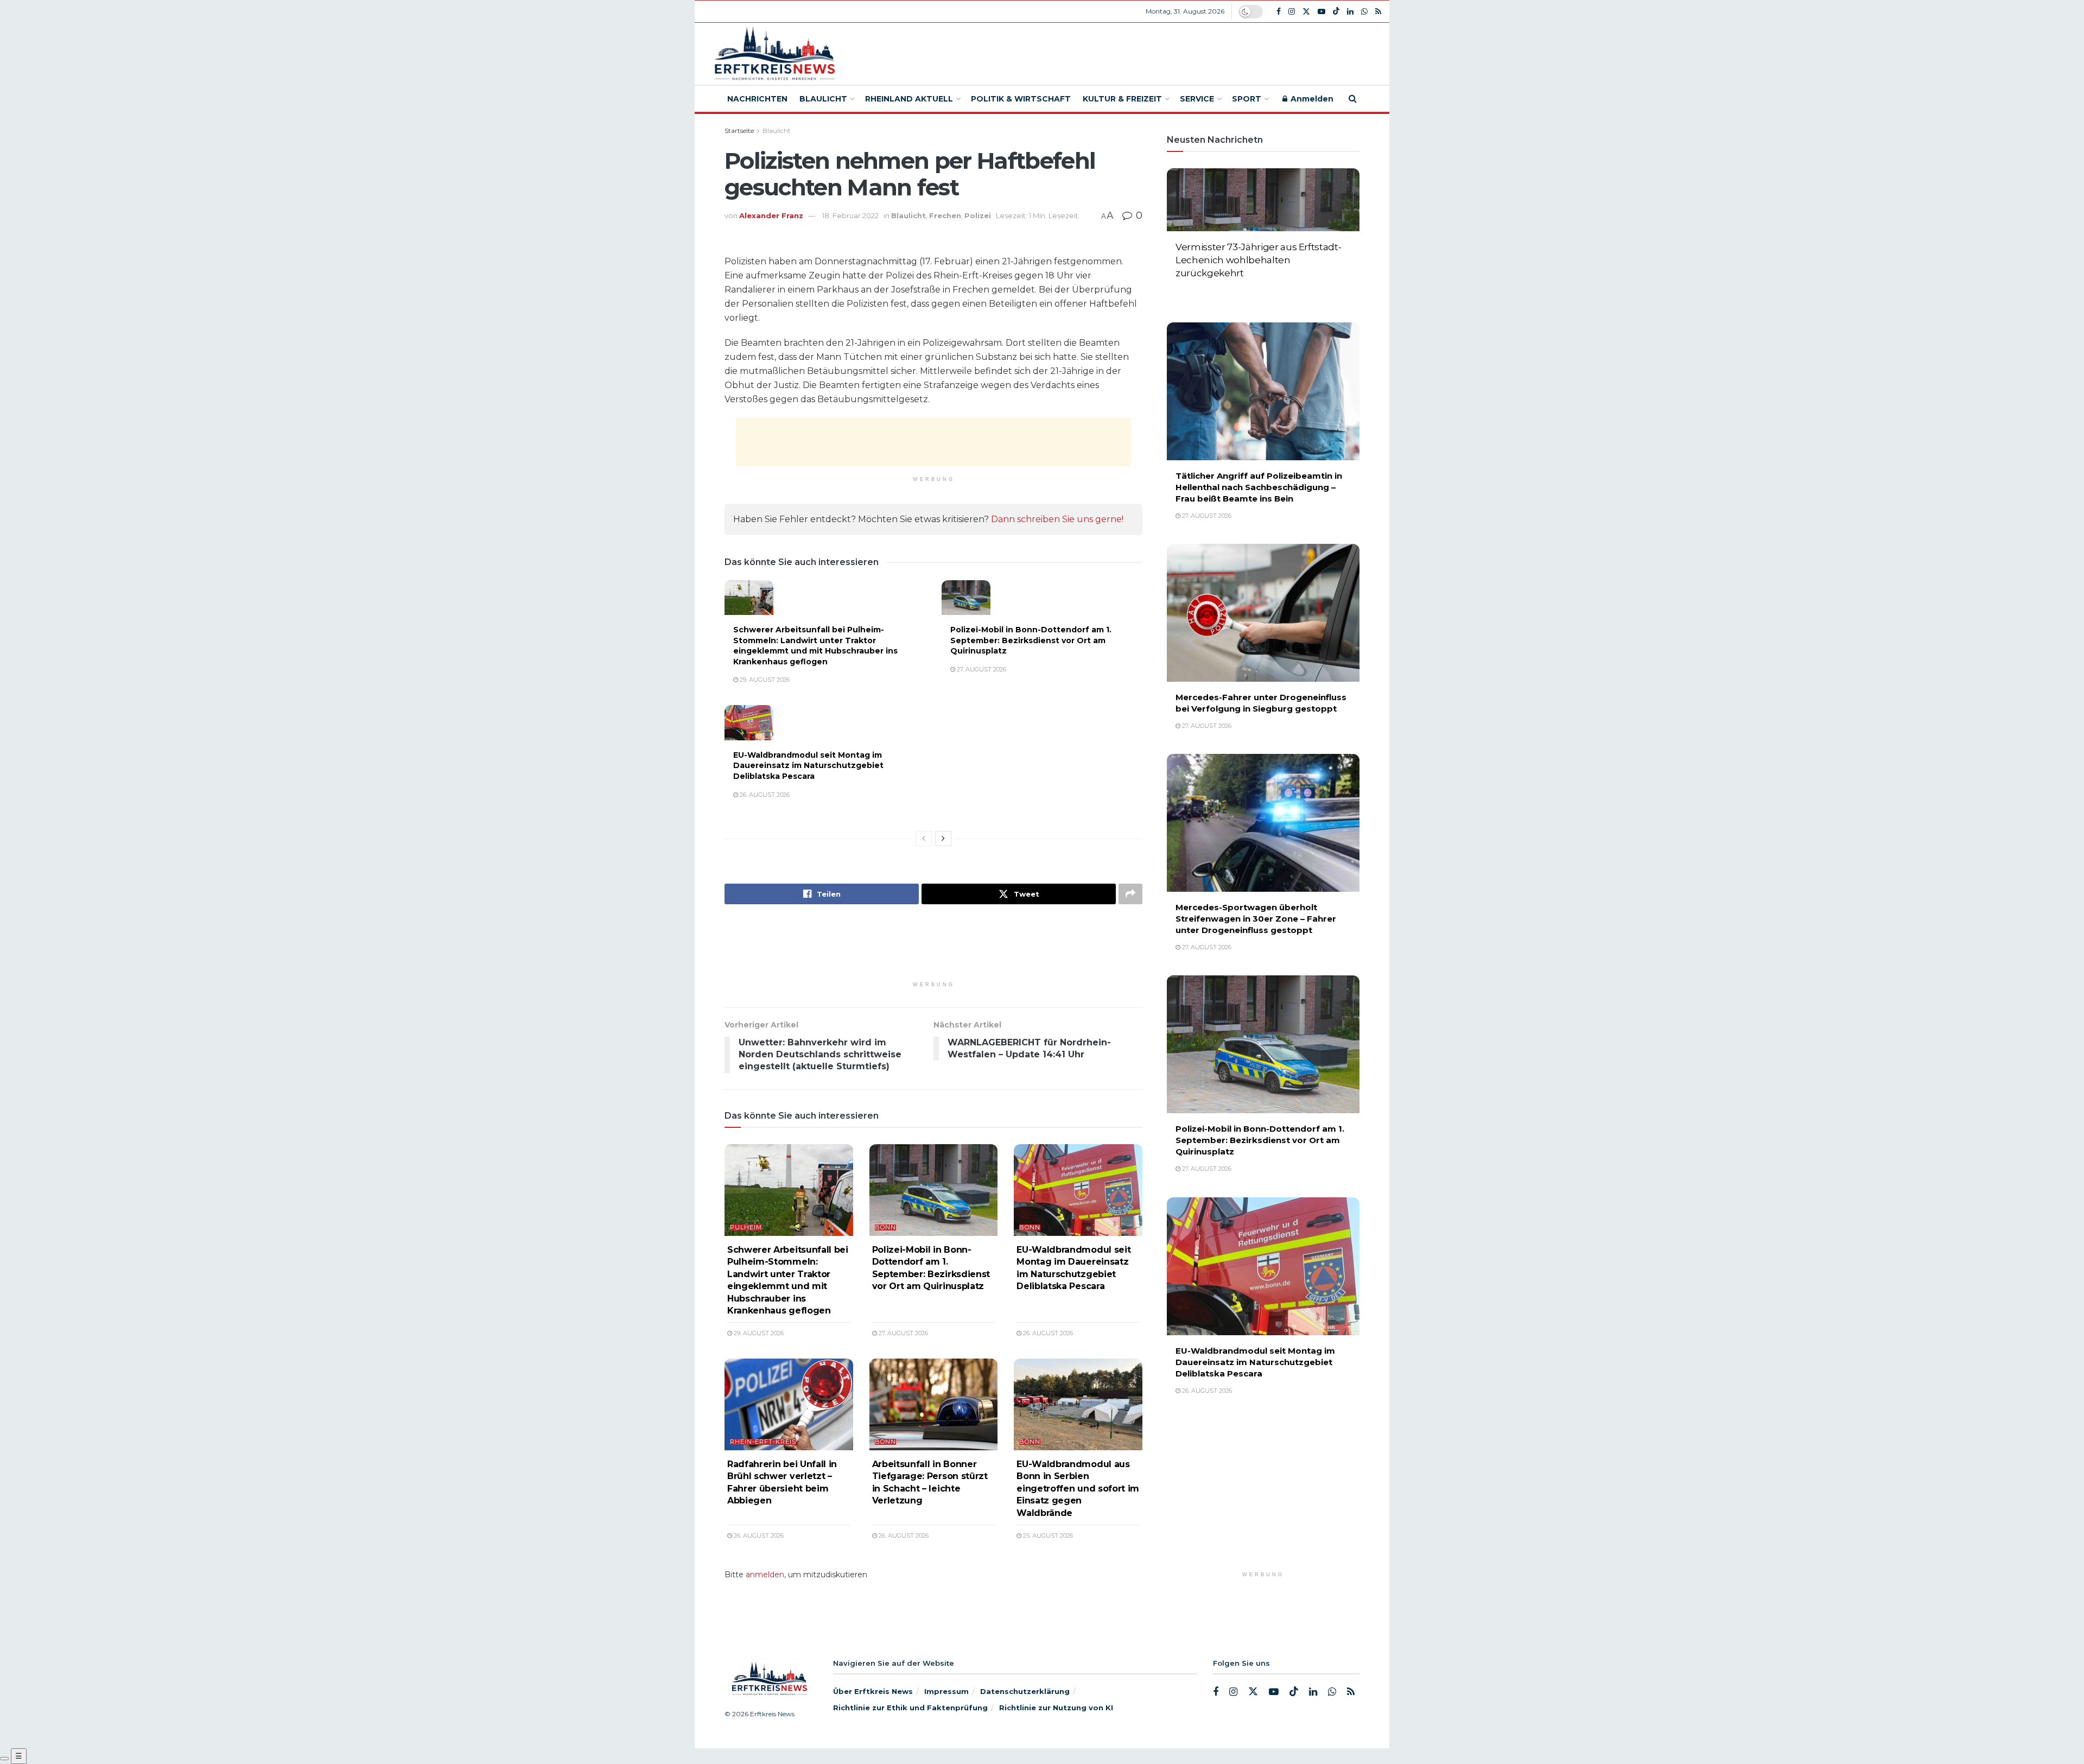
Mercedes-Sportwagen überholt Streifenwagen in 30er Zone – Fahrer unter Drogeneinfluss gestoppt (1256, 919)
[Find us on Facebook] (1279, 12)
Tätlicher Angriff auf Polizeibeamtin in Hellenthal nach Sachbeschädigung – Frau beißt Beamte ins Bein (1259, 487)
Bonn (885, 1227)
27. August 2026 (981, 669)
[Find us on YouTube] (1321, 12)
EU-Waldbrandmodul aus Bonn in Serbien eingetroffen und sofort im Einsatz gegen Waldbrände (1078, 1489)
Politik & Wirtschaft (1021, 99)
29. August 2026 (764, 680)
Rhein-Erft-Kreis (763, 1442)
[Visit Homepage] (773, 54)
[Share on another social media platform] (1130, 894)
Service (1197, 99)
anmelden (765, 1575)
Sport (1247, 99)
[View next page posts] (943, 839)
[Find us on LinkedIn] (1350, 12)
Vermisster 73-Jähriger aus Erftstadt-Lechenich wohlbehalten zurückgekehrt (1258, 260)
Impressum (946, 1691)
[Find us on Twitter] (1306, 12)
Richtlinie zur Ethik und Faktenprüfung (910, 1708)
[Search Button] (1353, 99)
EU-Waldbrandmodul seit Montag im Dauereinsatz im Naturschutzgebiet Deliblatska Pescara (808, 766)
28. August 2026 (1206, 291)
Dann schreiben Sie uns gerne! (1057, 519)
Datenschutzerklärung (1025, 1691)
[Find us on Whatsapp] (1364, 12)
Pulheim (746, 1227)
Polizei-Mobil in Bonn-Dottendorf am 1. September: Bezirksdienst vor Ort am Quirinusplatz (1031, 640)
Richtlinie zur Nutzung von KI (1056, 1708)
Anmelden (1311, 99)
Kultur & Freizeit (1122, 99)
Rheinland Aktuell (909, 99)
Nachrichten (757, 99)
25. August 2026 (1047, 1535)
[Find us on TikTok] (1336, 11)
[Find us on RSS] (1378, 12)
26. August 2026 (764, 795)
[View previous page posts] (924, 839)
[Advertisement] (1122, 52)
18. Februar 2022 (850, 215)
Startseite (739, 131)
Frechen (945, 215)
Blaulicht (823, 99)
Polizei (978, 215)
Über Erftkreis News (873, 1691)
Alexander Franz (771, 215)
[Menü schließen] (4, 1759)
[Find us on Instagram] (1292, 12)
